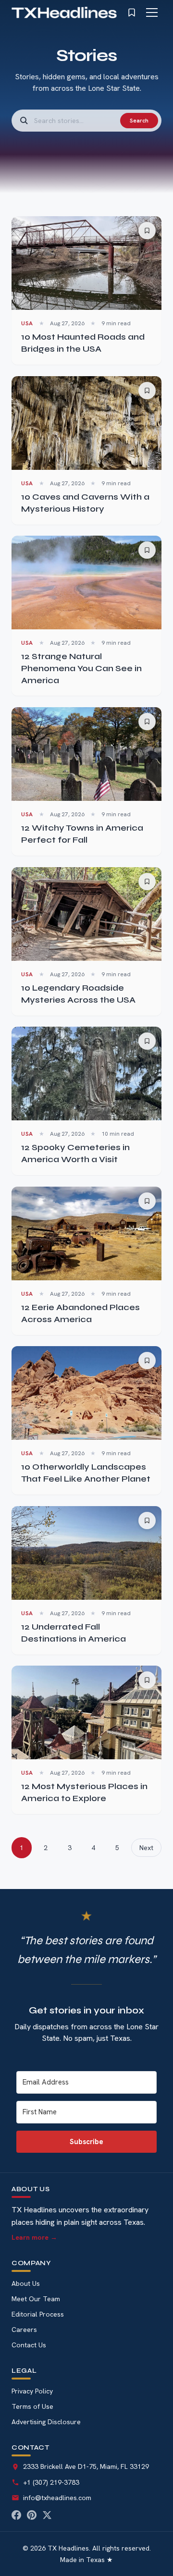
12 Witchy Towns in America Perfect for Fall (82, 834)
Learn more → (34, 2237)
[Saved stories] (132, 12)
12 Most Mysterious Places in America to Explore (84, 1792)
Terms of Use (32, 2406)
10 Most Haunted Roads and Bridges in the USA (83, 343)
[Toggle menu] (152, 12)
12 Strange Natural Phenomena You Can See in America (81, 668)
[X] (47, 2515)
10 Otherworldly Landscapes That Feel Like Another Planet (86, 1473)
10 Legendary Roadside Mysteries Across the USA (78, 994)
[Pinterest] (32, 2515)
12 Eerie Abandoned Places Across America (80, 1313)
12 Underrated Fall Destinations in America (74, 1633)
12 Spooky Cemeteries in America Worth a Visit (75, 1153)
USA (27, 323)
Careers (24, 2330)
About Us (26, 2283)
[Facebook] (16, 2515)
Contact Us (29, 2345)
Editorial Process (38, 2314)
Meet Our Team (36, 2299)
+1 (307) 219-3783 (51, 2482)
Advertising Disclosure (46, 2422)
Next (146, 1848)
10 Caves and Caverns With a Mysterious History (85, 503)
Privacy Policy (32, 2391)
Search (139, 121)
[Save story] (147, 231)
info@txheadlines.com (57, 2498)
